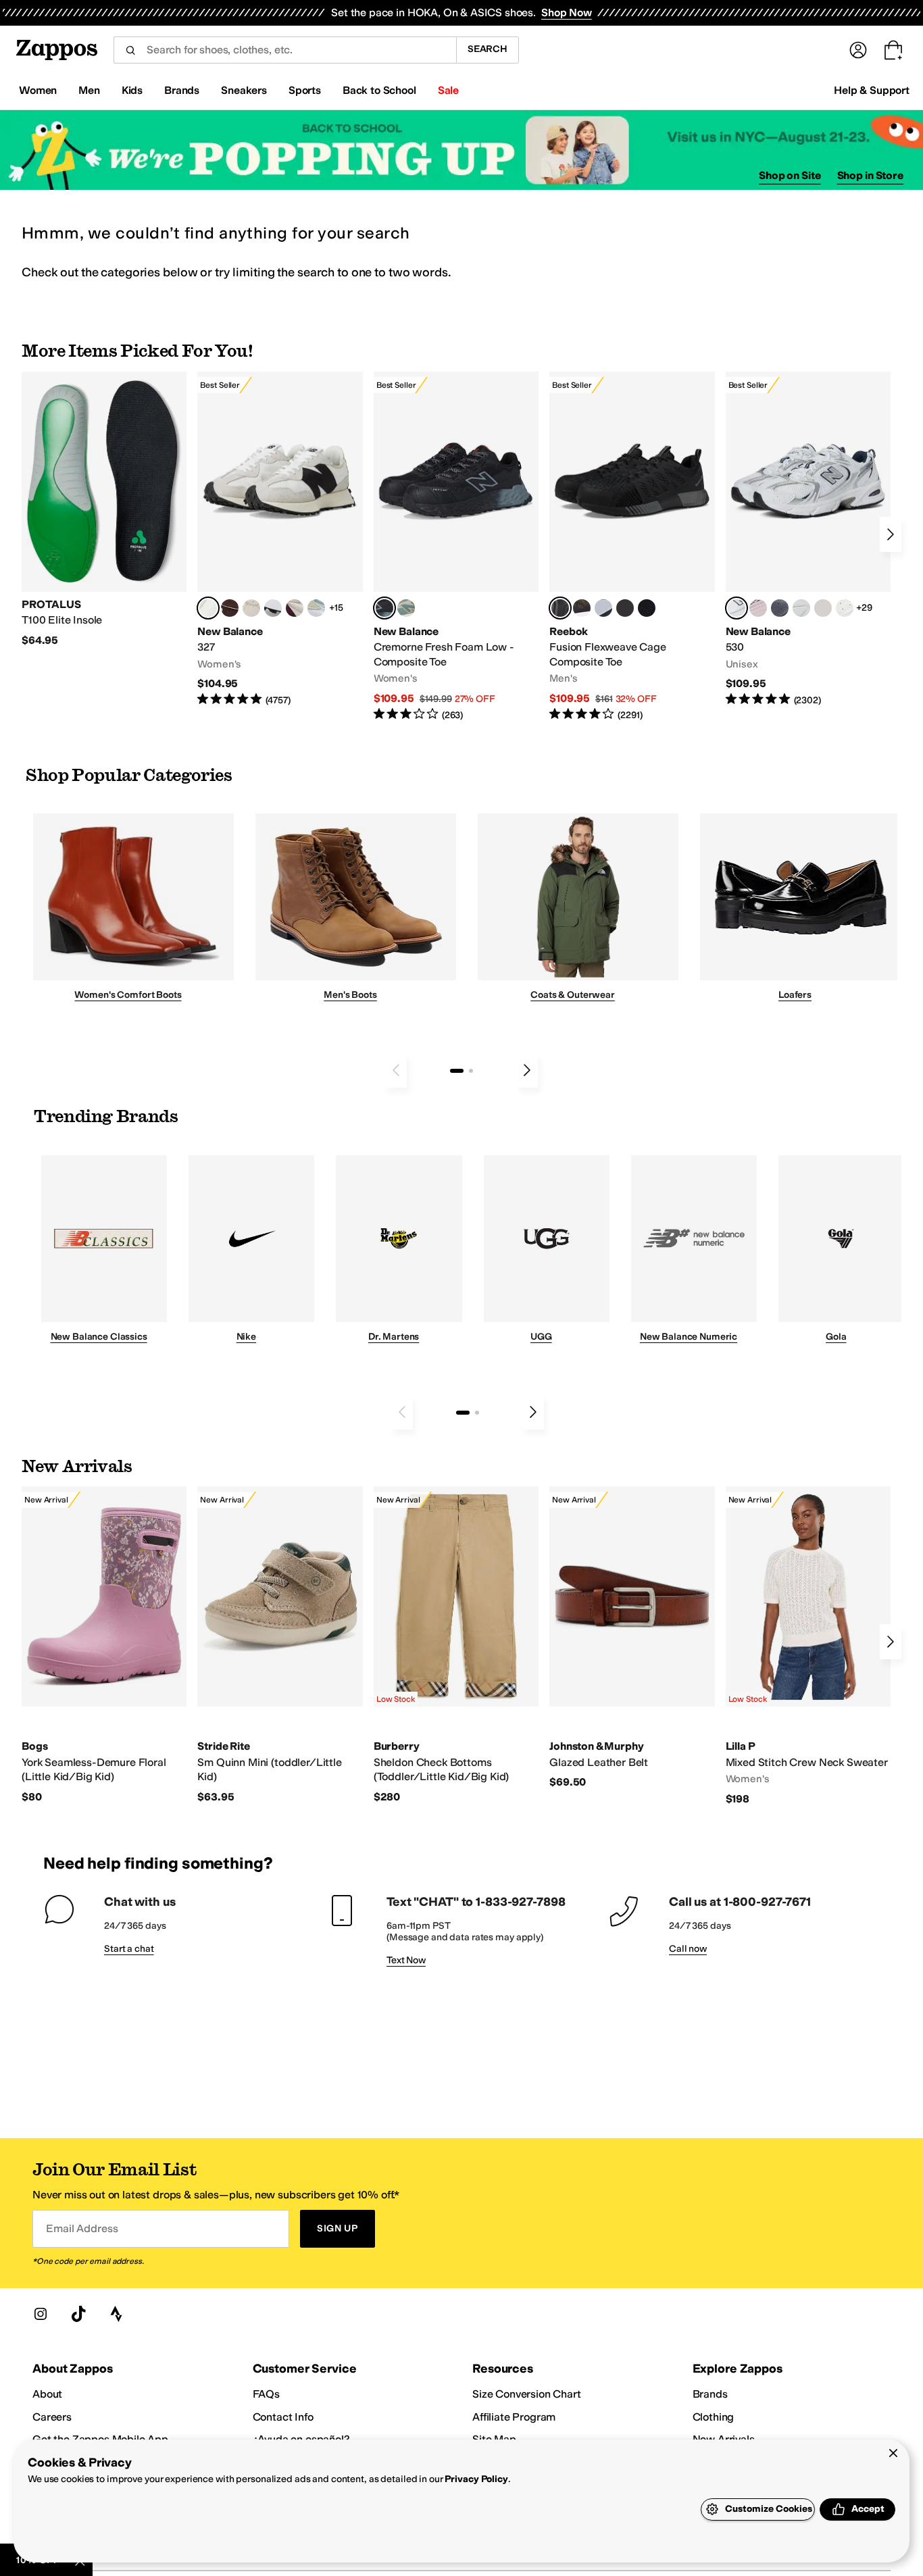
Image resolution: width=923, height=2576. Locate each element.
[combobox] (285, 50)
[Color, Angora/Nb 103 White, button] (316, 608)
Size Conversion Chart (527, 2394)
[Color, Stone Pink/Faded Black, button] (758, 608)
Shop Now (567, 12)
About (47, 2394)
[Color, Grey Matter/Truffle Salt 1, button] (823, 608)
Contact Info (283, 2417)
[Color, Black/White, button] (647, 608)
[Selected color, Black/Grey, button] (384, 608)
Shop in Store (870, 175)
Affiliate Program (514, 2417)
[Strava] (116, 2314)
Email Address (82, 2228)
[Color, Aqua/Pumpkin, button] (406, 608)
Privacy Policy (476, 2479)
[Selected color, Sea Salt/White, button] (208, 608)
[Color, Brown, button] (582, 608)
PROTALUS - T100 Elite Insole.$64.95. (104, 510)
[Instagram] (41, 2314)
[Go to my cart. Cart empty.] (893, 50)
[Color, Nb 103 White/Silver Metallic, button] (801, 608)
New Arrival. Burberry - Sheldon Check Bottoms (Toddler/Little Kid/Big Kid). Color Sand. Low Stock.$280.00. (456, 1645)
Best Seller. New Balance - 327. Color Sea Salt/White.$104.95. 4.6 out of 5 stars (280, 539)
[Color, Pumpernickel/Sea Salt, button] (230, 608)
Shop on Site (790, 175)
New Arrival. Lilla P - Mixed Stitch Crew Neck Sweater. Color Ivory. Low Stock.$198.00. (808, 1646)
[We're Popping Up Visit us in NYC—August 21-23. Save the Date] (461, 150)
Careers (52, 2417)
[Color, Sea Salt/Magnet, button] (780, 608)
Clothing (714, 2417)
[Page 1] (457, 1071)
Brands (710, 2394)
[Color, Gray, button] (603, 608)
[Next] (891, 534)
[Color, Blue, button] (625, 608)
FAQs (266, 2394)
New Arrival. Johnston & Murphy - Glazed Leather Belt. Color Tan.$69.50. (632, 1638)
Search (488, 49)
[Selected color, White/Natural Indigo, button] (737, 608)
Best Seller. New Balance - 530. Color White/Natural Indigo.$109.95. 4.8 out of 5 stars (808, 539)
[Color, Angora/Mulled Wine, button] (295, 608)
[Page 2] (471, 1071)
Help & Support (872, 90)
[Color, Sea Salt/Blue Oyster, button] (845, 608)
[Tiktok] (78, 2314)
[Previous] (396, 1070)
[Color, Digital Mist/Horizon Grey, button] (273, 608)
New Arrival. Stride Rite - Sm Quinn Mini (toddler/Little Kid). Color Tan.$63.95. (280, 1645)
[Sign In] (858, 50)
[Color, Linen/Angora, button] (251, 608)
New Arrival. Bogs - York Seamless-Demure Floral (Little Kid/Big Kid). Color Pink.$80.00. (104, 1645)
